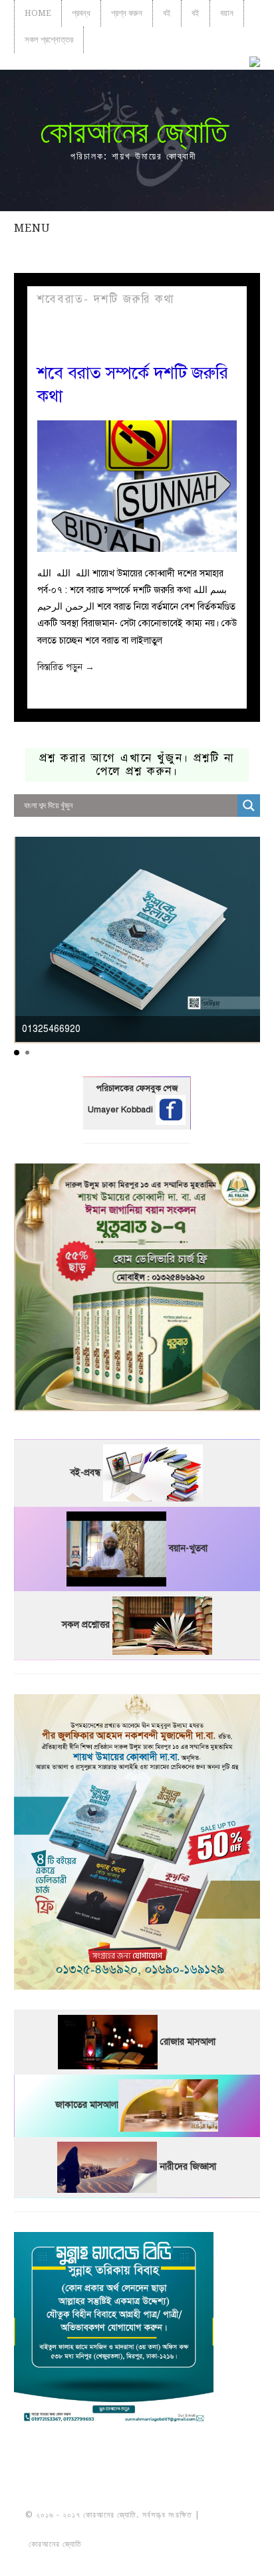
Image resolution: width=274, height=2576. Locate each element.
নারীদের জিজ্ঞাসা (188, 2167)
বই (167, 13)
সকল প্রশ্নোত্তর (49, 40)
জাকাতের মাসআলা (87, 2105)
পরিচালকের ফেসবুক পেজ (137, 1088)
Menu (32, 228)
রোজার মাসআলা (188, 2042)
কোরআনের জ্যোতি (134, 132)
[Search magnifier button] (249, 806)
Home (38, 13)
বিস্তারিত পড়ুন (66, 667)
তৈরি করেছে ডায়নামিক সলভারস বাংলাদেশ (143, 2544)
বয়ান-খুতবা (188, 1548)
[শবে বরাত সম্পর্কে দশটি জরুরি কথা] (137, 486)
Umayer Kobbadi (122, 1110)
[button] (17, 1053)
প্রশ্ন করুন (127, 13)
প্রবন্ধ (81, 13)
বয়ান (227, 13)
